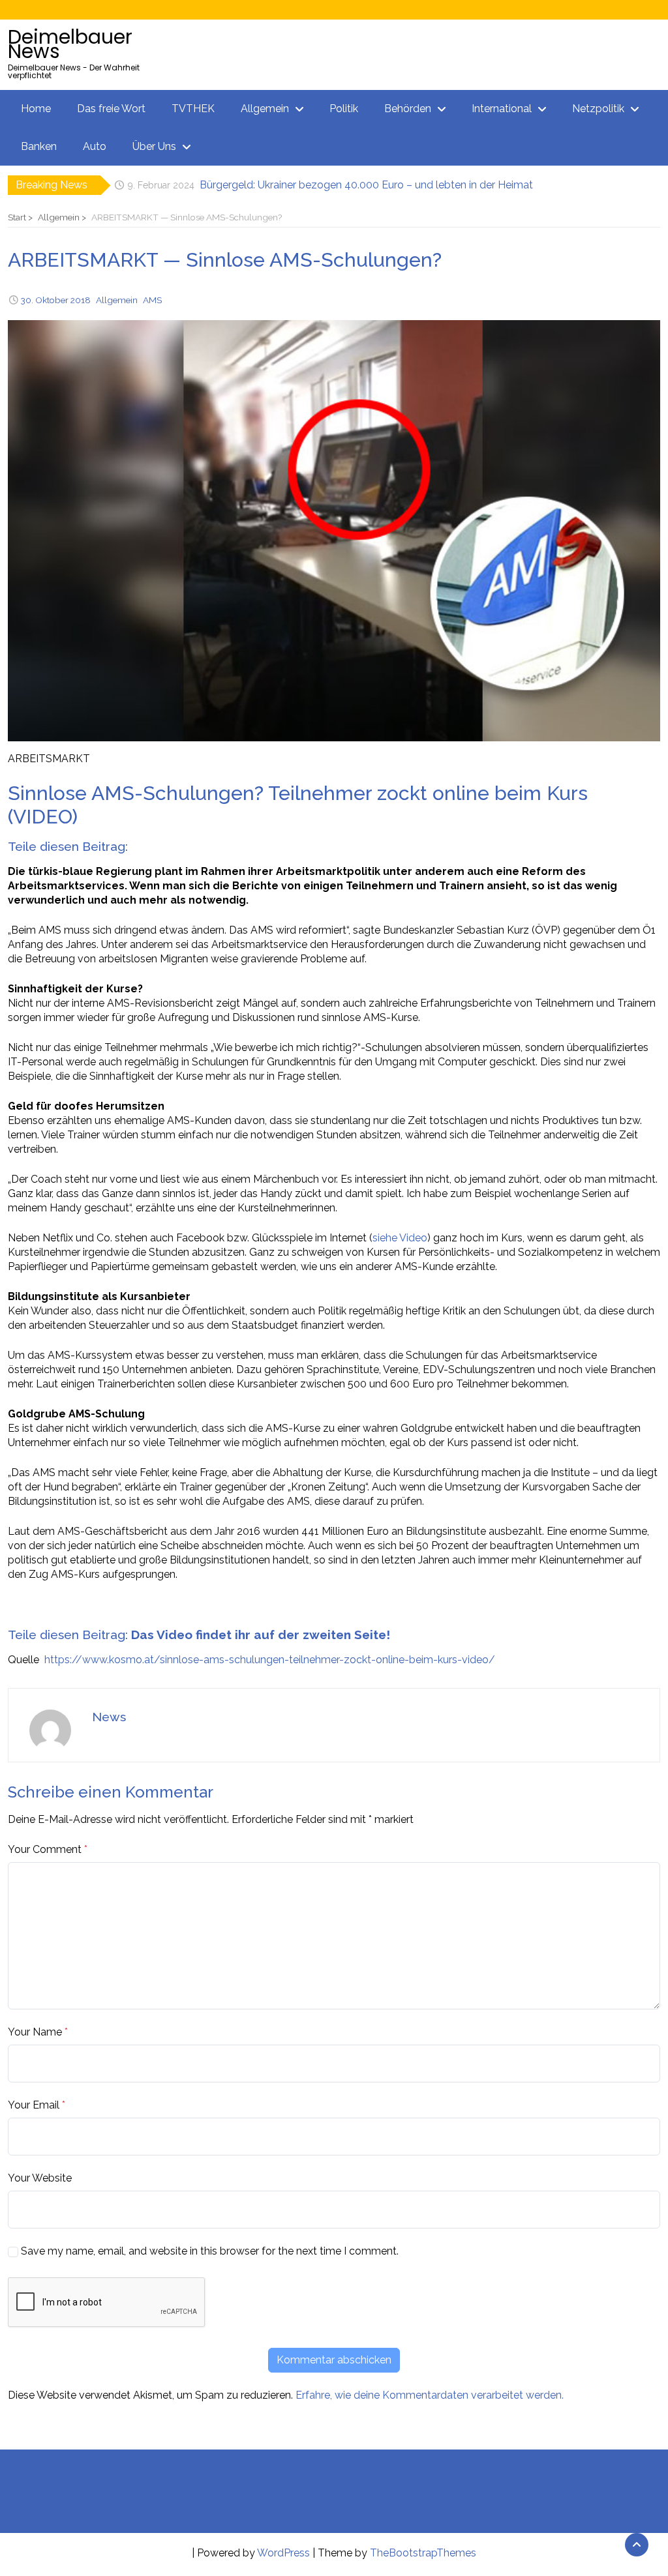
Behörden (408, 109)
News (109, 1717)
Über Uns (154, 146)
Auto (95, 146)
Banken (39, 146)
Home (36, 109)
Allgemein (265, 109)
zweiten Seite (344, 1635)
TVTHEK (193, 109)
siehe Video (400, 1238)
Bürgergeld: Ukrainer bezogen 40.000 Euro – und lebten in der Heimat (366, 185)
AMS (152, 300)
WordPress (283, 2553)
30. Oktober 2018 (56, 300)
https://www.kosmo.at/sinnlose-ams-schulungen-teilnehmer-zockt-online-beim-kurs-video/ (270, 1660)
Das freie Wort (111, 109)
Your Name (35, 2032)
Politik (344, 109)
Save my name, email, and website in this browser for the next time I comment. (210, 2251)
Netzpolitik (598, 109)
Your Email (34, 2105)
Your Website (40, 2178)
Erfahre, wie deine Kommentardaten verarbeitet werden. (430, 2395)
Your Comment (45, 1849)
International (502, 109)
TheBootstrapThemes (423, 2553)
